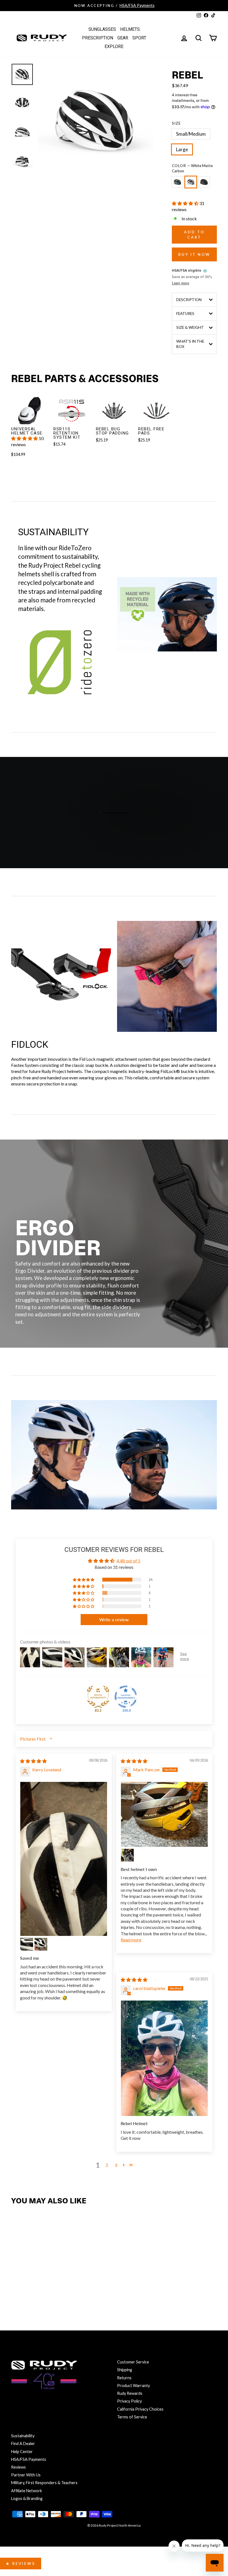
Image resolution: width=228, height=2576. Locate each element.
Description (189, 300)
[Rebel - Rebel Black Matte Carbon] (41, 2290)
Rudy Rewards (130, 2393)
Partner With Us (26, 2475)
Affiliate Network (27, 2491)
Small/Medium (191, 134)
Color (192, 168)
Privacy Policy (129, 2401)
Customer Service (133, 2362)
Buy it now (194, 254)
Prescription (98, 38)
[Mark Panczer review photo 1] (164, 1814)
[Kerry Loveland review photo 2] (27, 1944)
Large (182, 149)
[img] (33, 1761)
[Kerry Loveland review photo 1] (64, 1859)
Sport (139, 38)
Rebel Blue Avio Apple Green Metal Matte (177, 182)
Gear (123, 38)
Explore (114, 46)
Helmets (130, 29)
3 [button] (116, 2165)
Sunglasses (102, 29)
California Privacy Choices (140, 2409)
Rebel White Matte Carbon (191, 182)
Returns (124, 2378)
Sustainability (23, 2436)
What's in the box (190, 344)
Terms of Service (132, 2417)
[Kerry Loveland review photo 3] (41, 1944)
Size (176, 123)
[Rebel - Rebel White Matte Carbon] (29, 2290)
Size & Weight (190, 327)
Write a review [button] (114, 1619)
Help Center (22, 2452)
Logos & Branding (27, 2498)
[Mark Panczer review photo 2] (127, 1855)
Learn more (180, 283)
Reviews (18, 2467)
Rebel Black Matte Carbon (204, 182)
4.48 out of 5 (128, 1561)
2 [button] (107, 2165)
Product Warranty (133, 2386)
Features (185, 314)
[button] (186, 203)
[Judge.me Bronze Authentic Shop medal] (98, 1697)
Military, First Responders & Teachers (44, 2483)
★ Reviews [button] (21, 2564)
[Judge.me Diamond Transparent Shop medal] (126, 1697)
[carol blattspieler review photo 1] (164, 2058)
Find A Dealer (23, 2444)
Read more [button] (131, 1940)
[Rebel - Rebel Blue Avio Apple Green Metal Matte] (17, 2290)
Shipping (125, 2370)
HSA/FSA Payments (29, 2459)
